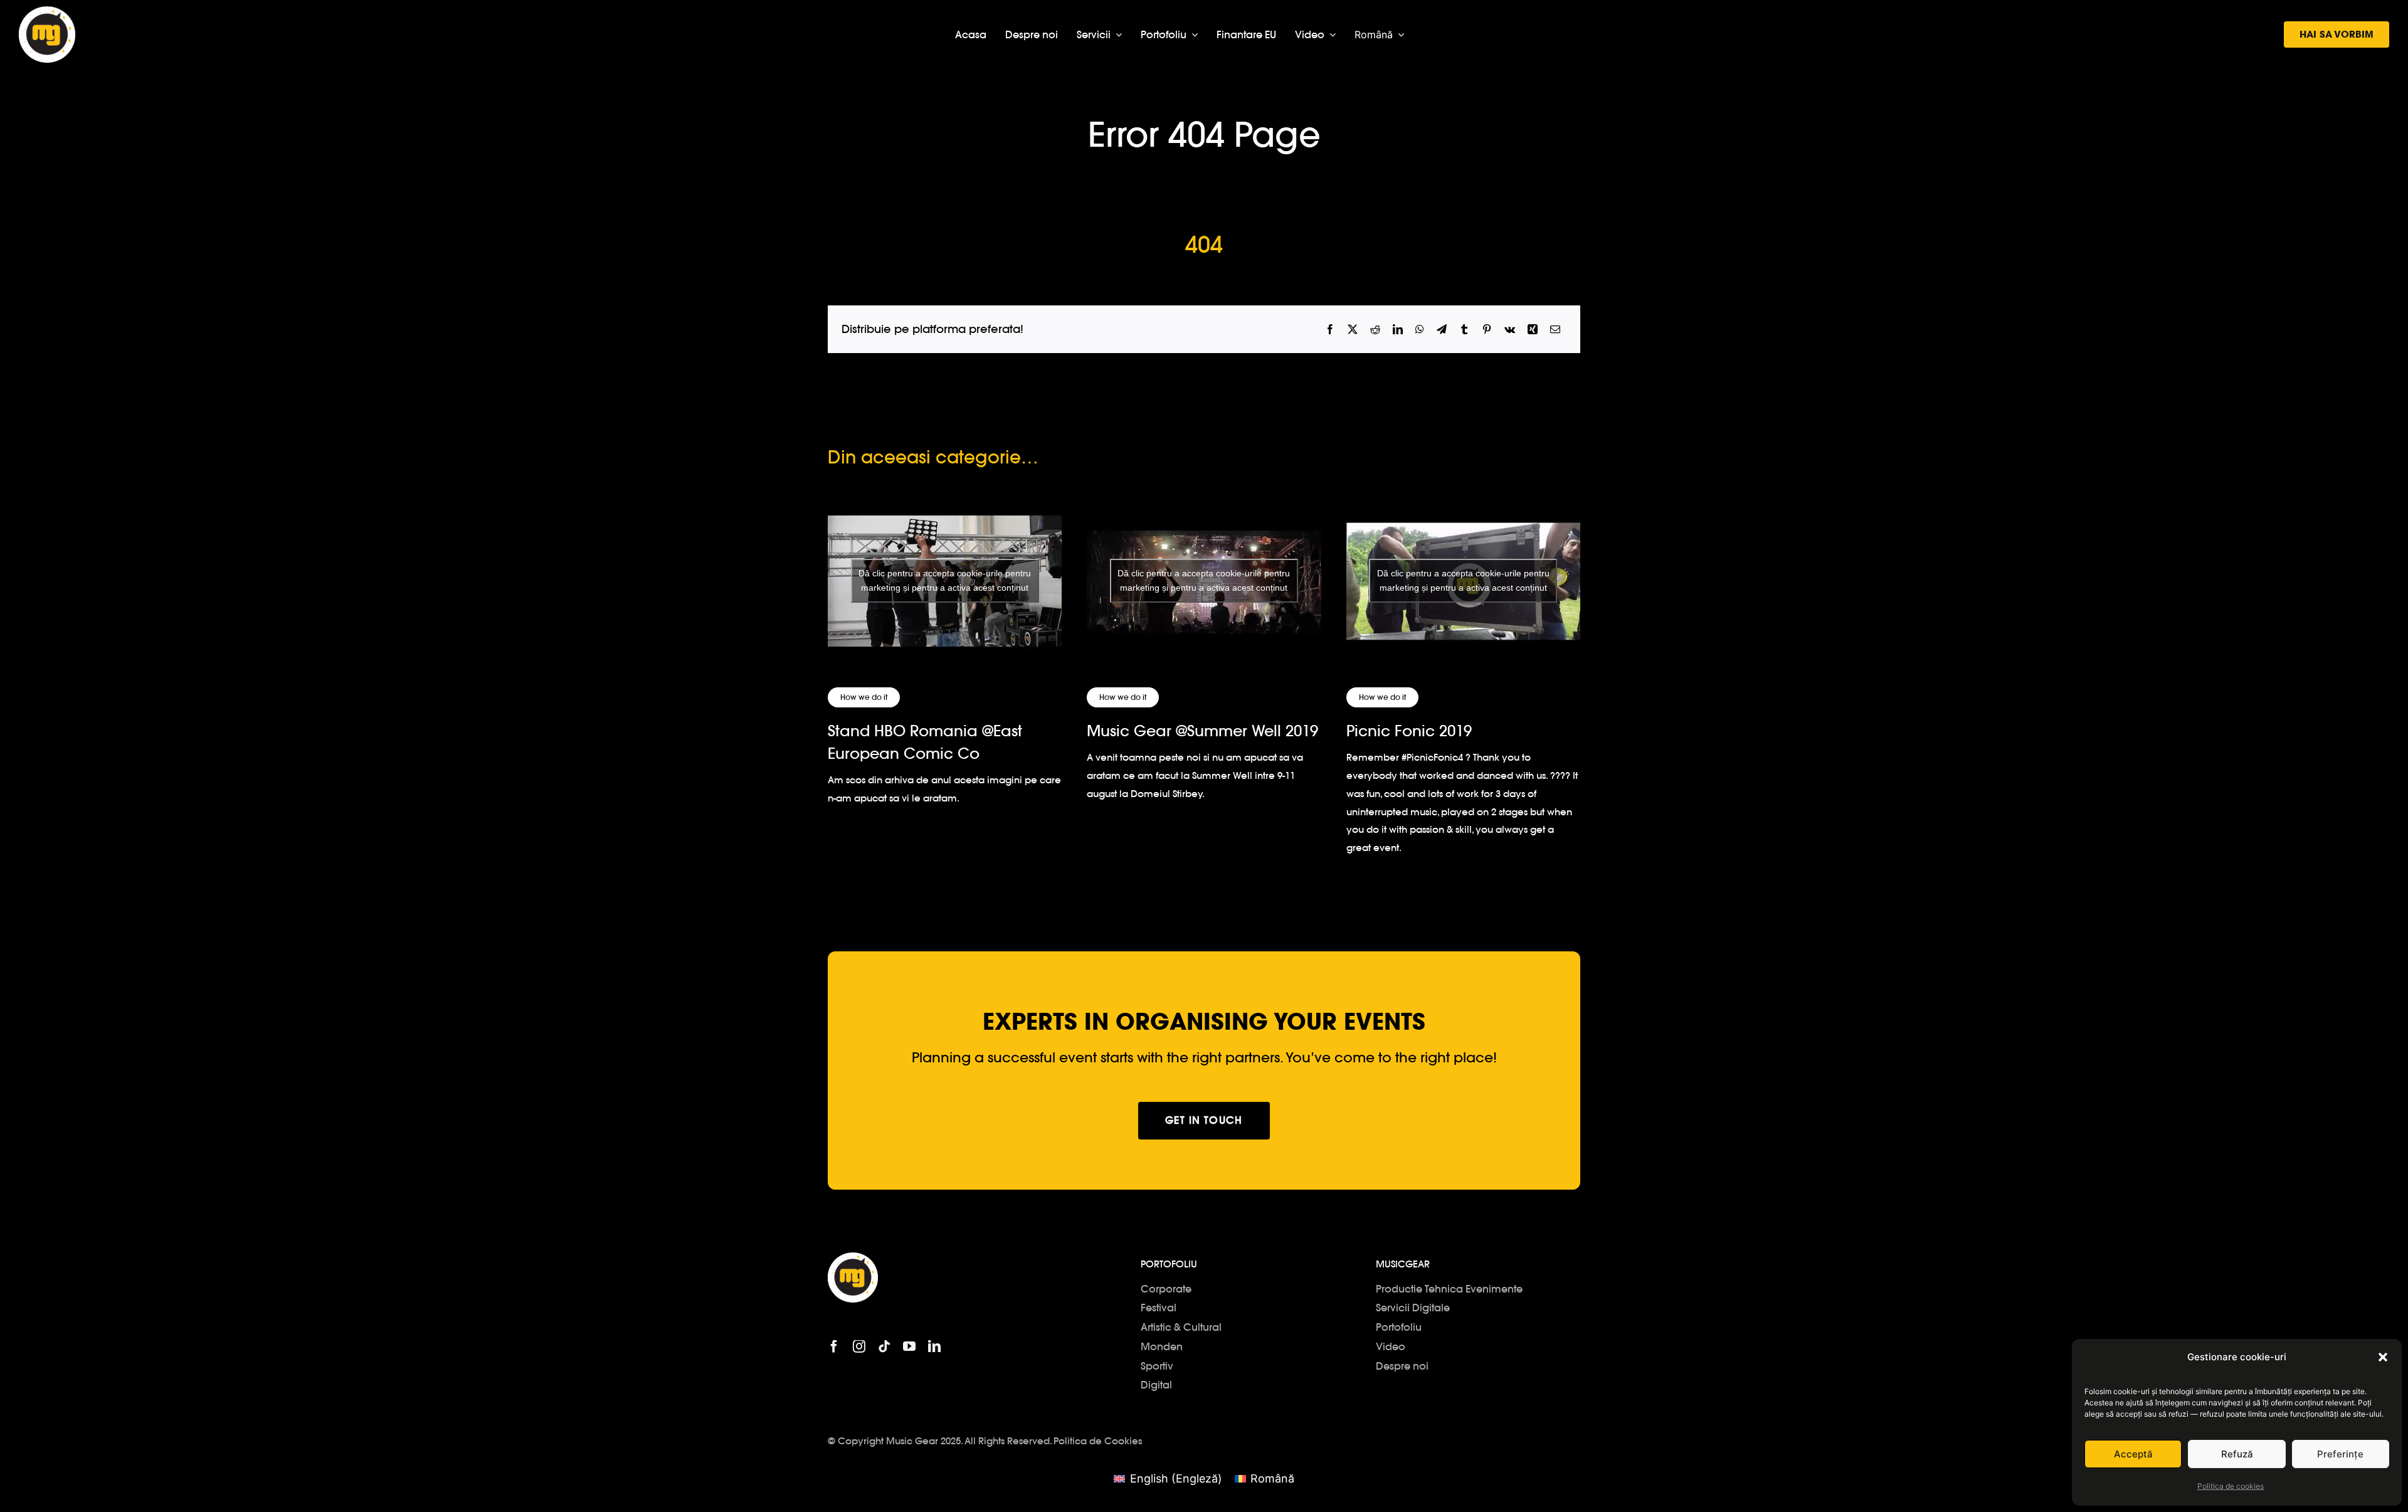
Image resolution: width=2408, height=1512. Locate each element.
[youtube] (909, 1346)
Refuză (2237, 1454)
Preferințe (2340, 1454)
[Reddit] (1375, 330)
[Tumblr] (1464, 330)
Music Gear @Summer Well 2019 (1202, 731)
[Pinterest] (1487, 330)
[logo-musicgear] (47, 12)
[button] (2383, 1357)
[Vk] (1510, 330)
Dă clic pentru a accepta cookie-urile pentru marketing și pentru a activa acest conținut (945, 580)
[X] (1353, 330)
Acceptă (2133, 1454)
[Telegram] (1442, 330)
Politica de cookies (2231, 1486)
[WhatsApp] (1420, 330)
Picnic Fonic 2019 (1409, 731)
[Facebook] (1330, 330)
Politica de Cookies (1098, 1441)
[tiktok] (884, 1346)
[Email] (1555, 330)
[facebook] (834, 1346)
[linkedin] (934, 1346)
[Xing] (1533, 330)
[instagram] (859, 1346)
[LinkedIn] (1398, 330)
